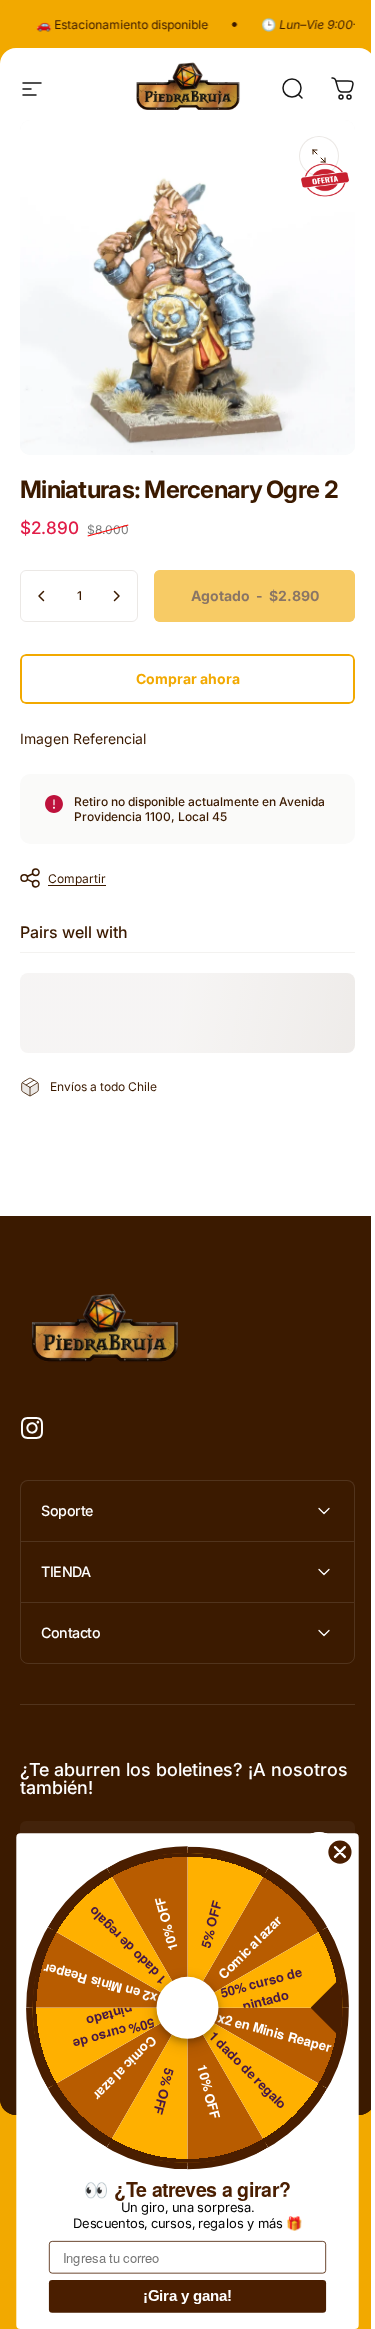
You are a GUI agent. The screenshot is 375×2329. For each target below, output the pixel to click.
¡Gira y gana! (188, 2296)
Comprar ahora (188, 678)
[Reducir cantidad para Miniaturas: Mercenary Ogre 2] (42, 596)
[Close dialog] (340, 1852)
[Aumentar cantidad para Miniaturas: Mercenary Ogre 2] (116, 596)
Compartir (77, 878)
